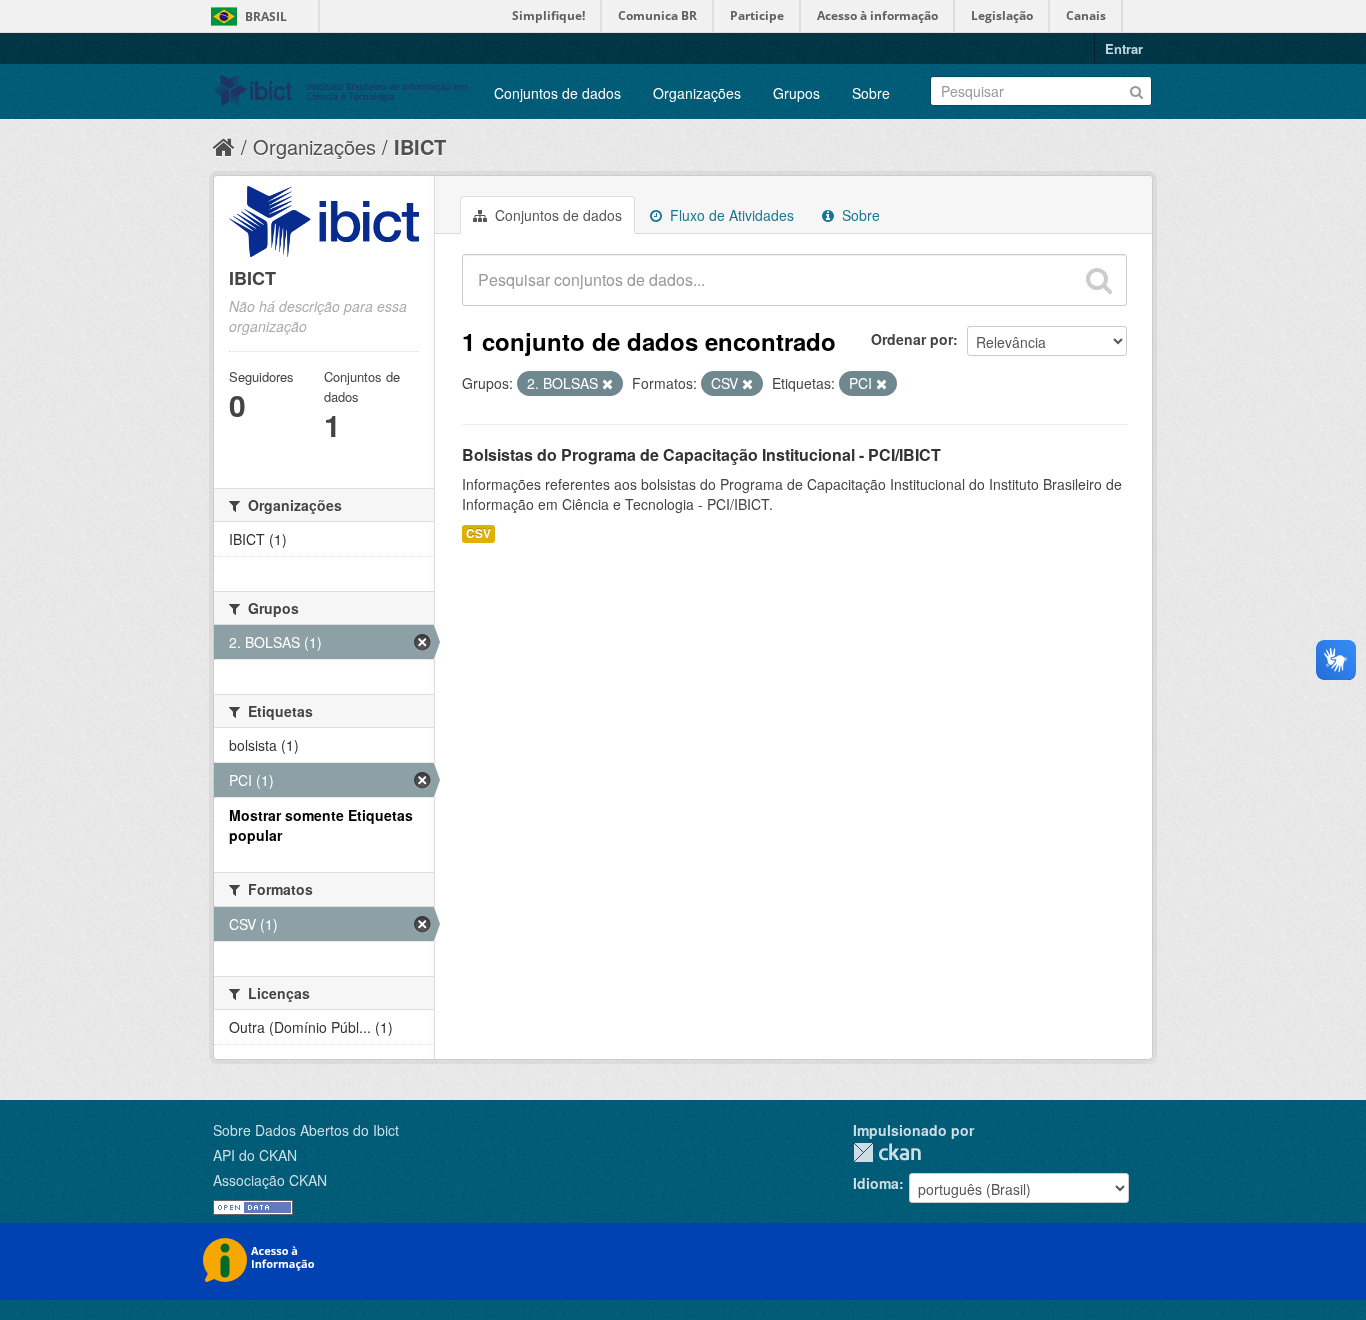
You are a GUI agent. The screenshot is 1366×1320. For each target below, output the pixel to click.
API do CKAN (255, 1155)
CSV (478, 533)
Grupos (796, 93)
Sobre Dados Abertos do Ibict (306, 1130)
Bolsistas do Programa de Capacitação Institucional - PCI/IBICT (701, 454)
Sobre (871, 93)
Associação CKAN (270, 1180)
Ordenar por (912, 339)
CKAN (887, 1152)
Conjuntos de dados (557, 93)
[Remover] (607, 384)
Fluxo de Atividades (730, 215)
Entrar (1124, 48)
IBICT (420, 146)
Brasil (266, 16)
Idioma (876, 1183)
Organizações (697, 93)
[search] (1099, 280)
